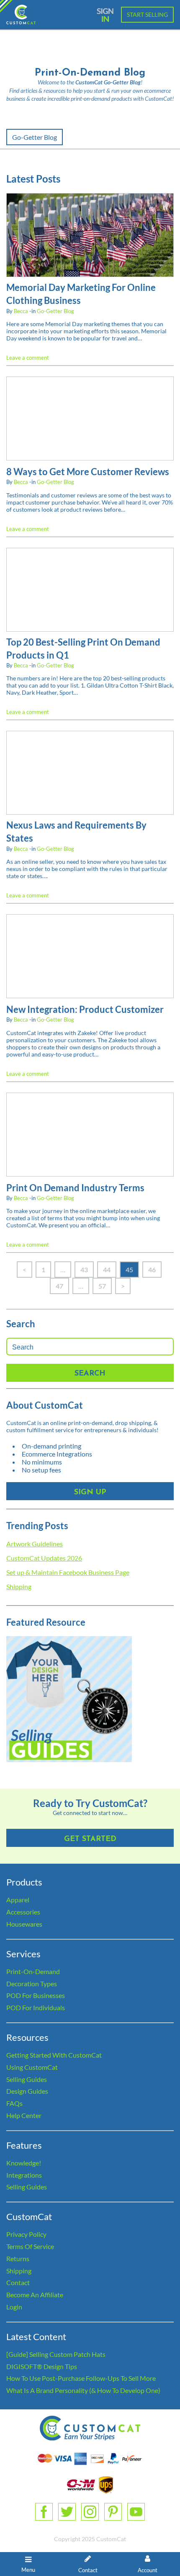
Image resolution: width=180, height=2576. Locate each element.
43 (84, 1270)
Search (90, 1374)
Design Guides (27, 2091)
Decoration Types (32, 1984)
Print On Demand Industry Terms (75, 1188)
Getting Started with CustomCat (54, 2055)
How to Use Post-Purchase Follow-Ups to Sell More (81, 2378)
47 (59, 1286)
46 (152, 1270)
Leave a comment (28, 358)
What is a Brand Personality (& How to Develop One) (83, 2390)
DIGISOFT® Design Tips (42, 2366)
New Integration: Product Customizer (85, 1009)
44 (107, 1270)
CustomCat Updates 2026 (44, 1558)
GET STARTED (90, 1839)
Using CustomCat (32, 2067)
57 (102, 1286)
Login (14, 2307)
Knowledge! (24, 2163)
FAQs (14, 2103)
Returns (18, 2258)
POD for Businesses (36, 1995)
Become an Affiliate (35, 2295)
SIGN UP (90, 1493)
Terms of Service (30, 2246)
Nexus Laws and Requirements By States (76, 832)
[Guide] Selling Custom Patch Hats (56, 2354)
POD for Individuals (36, 2007)
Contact (18, 2282)
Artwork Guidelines (35, 1544)
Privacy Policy (26, 2234)
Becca (21, 311)
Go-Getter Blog (35, 137)
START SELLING (147, 14)
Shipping (19, 1586)
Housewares (24, 1924)
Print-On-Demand (33, 1971)
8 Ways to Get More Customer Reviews (88, 472)
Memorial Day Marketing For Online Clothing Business (81, 294)
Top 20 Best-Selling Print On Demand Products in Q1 (83, 649)
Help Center (24, 2115)
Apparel (18, 1900)
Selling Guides (27, 2079)
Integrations (24, 2175)
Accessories (23, 1912)
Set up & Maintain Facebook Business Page (68, 1572)
